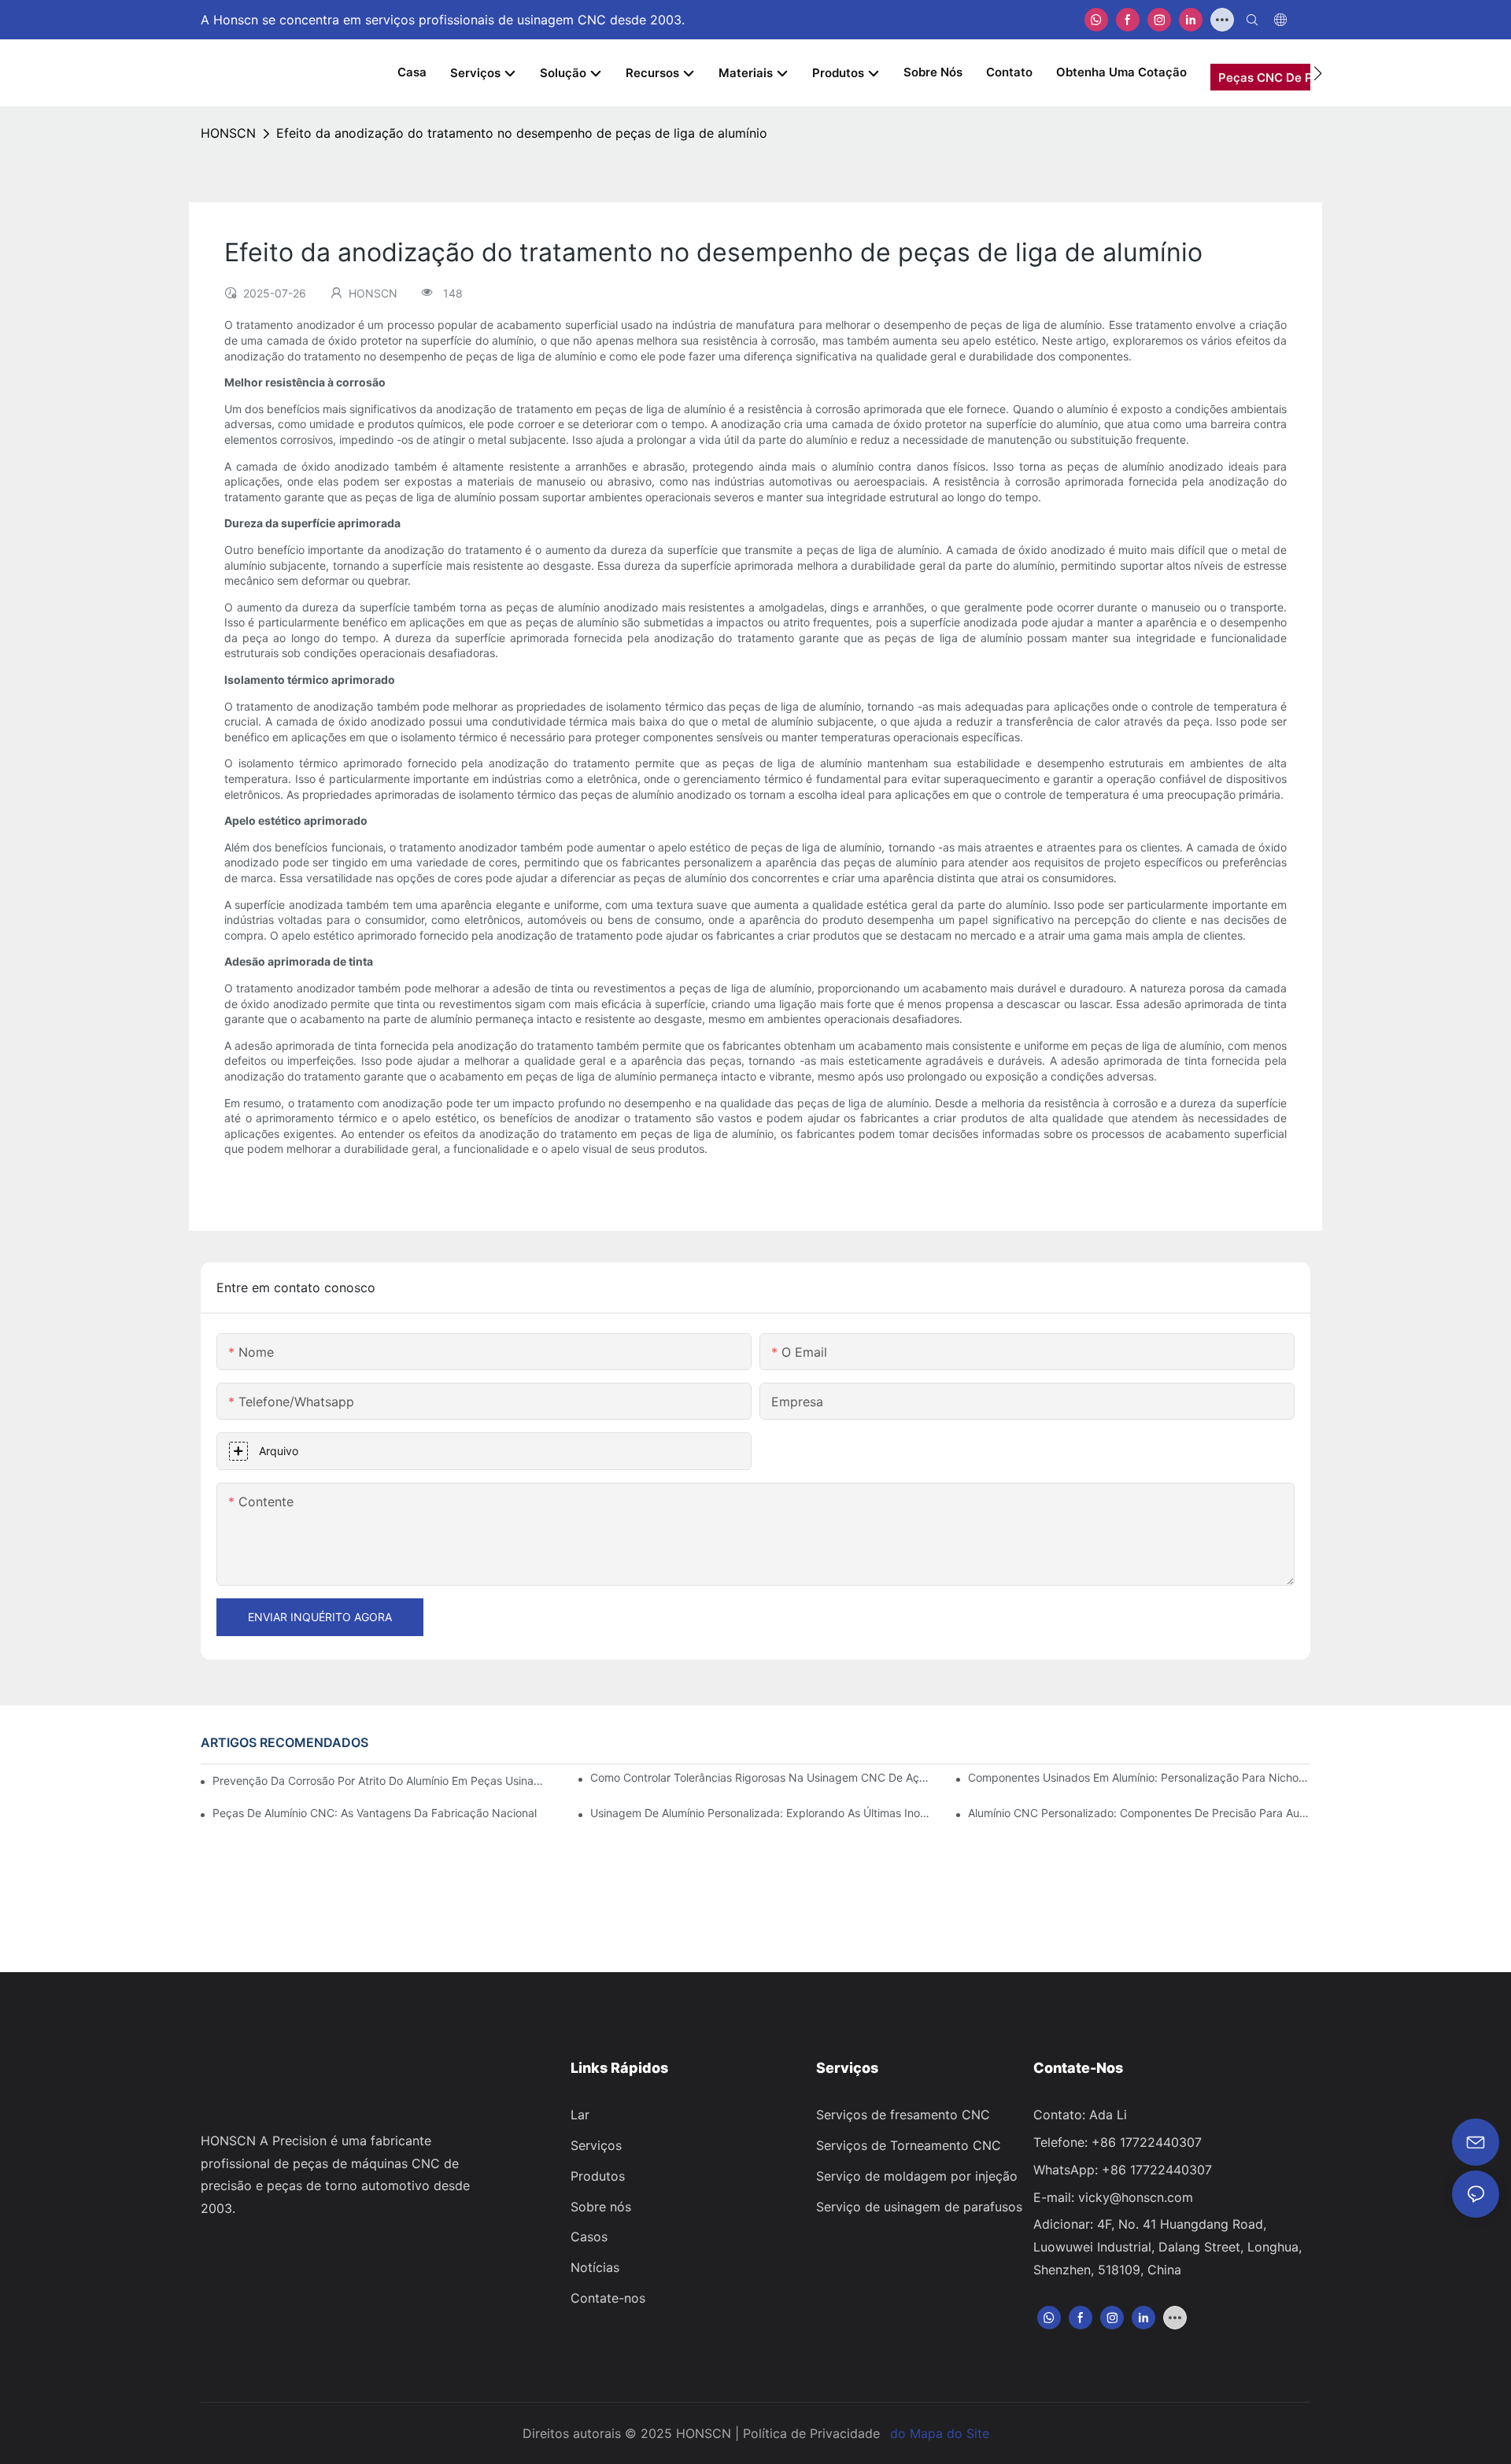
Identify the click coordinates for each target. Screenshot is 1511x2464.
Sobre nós (601, 2207)
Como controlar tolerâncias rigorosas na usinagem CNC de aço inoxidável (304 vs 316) (761, 1777)
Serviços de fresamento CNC (903, 2115)
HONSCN (228, 133)
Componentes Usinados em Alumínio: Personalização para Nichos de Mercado (1139, 1777)
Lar (580, 2115)
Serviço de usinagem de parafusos (919, 2207)
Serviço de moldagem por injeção (917, 2176)
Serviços (596, 2145)
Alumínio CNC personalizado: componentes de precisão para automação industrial (1139, 1813)
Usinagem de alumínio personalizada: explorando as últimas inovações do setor (761, 1813)
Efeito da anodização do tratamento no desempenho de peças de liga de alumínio (522, 133)
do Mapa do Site (940, 2433)
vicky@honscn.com (1136, 2197)
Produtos (598, 2176)
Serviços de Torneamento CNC (909, 2145)
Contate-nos (608, 2298)
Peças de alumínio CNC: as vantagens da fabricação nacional (375, 1813)
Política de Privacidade (811, 2433)
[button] (1318, 73)
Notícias (595, 2267)
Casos (589, 2237)
